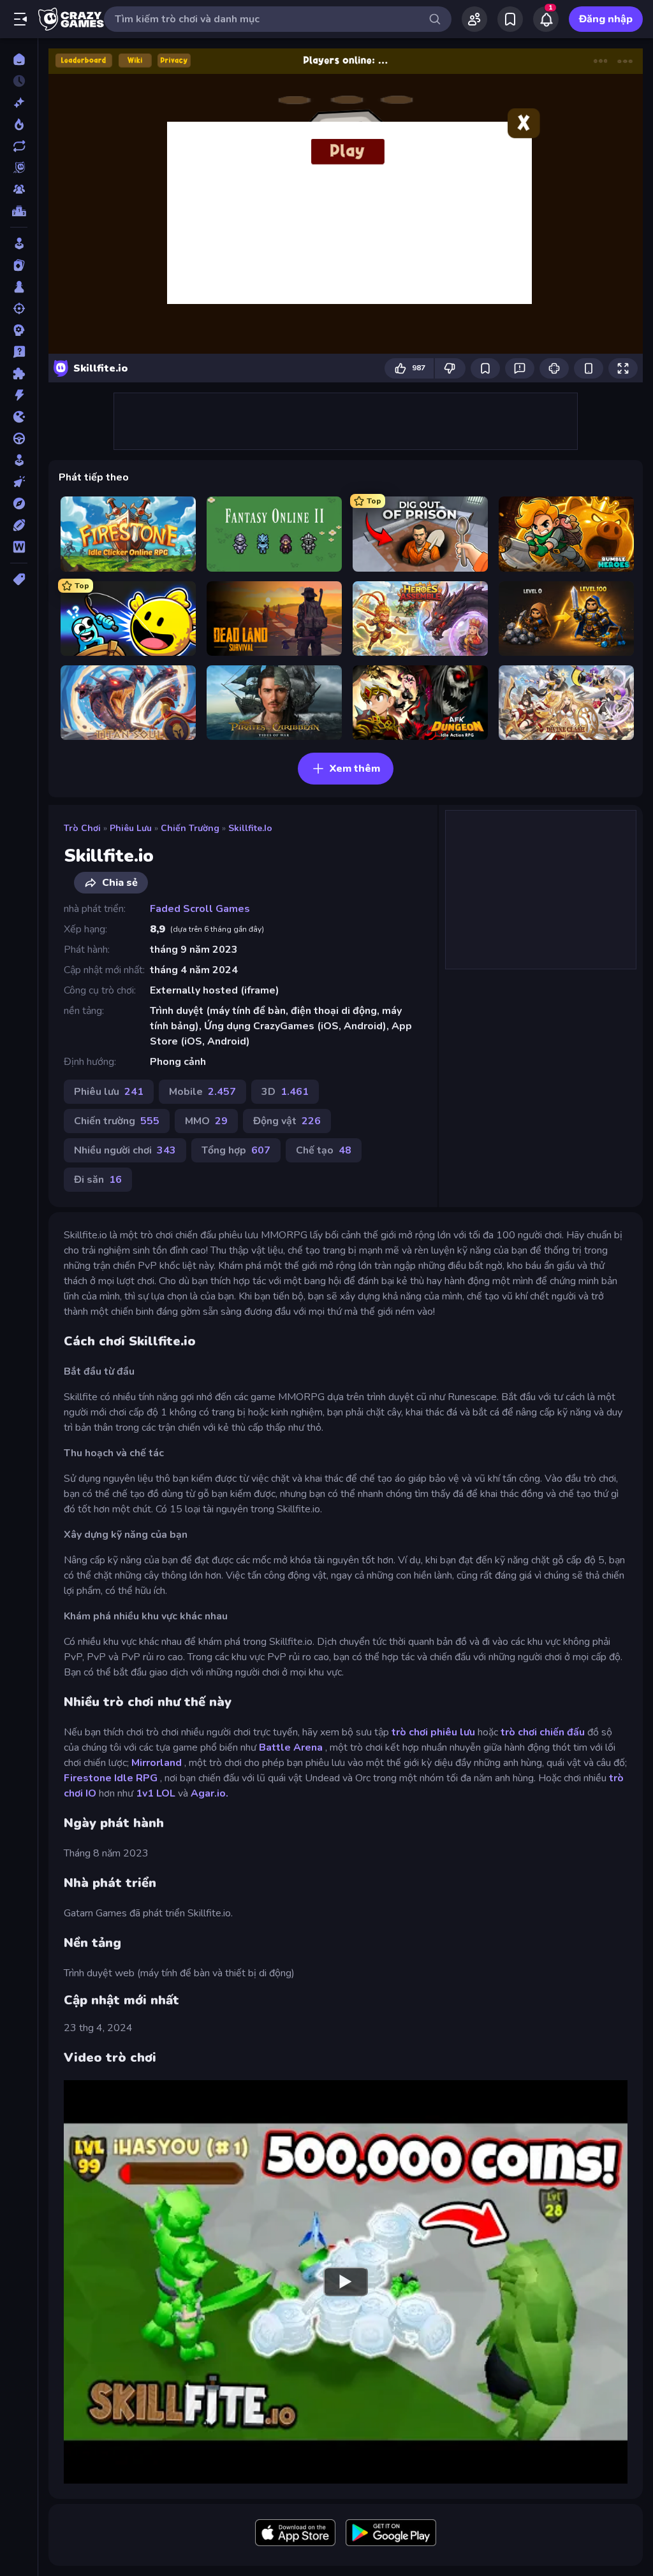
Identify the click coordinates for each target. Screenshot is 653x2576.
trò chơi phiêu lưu (433, 1732)
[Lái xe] (19, 438)
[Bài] (19, 265)
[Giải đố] (19, 373)
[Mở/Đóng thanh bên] (20, 19)
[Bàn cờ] (19, 287)
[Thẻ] (19, 579)
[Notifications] (546, 19)
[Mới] (19, 103)
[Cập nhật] (19, 146)
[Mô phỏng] (19, 460)
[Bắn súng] (19, 308)
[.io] (19, 417)
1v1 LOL (156, 1793)
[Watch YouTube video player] (346, 2282)
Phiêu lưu (131, 828)
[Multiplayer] (19, 189)
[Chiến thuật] (19, 330)
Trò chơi (82, 828)
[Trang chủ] (19, 59)
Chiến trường (190, 828)
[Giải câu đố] (19, 352)
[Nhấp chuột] (19, 482)
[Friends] (474, 19)
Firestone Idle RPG (111, 1778)
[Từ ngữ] (19, 547)
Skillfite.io (250, 828)
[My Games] (510, 19)
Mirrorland (157, 1763)
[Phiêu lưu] (19, 503)
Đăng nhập (606, 19)
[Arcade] (19, 243)
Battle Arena (291, 1747)
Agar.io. (209, 1793)
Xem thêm (355, 769)
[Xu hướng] (19, 124)
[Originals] (19, 168)
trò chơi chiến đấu (543, 1732)
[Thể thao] (19, 525)
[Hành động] (19, 395)
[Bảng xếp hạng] (19, 211)
